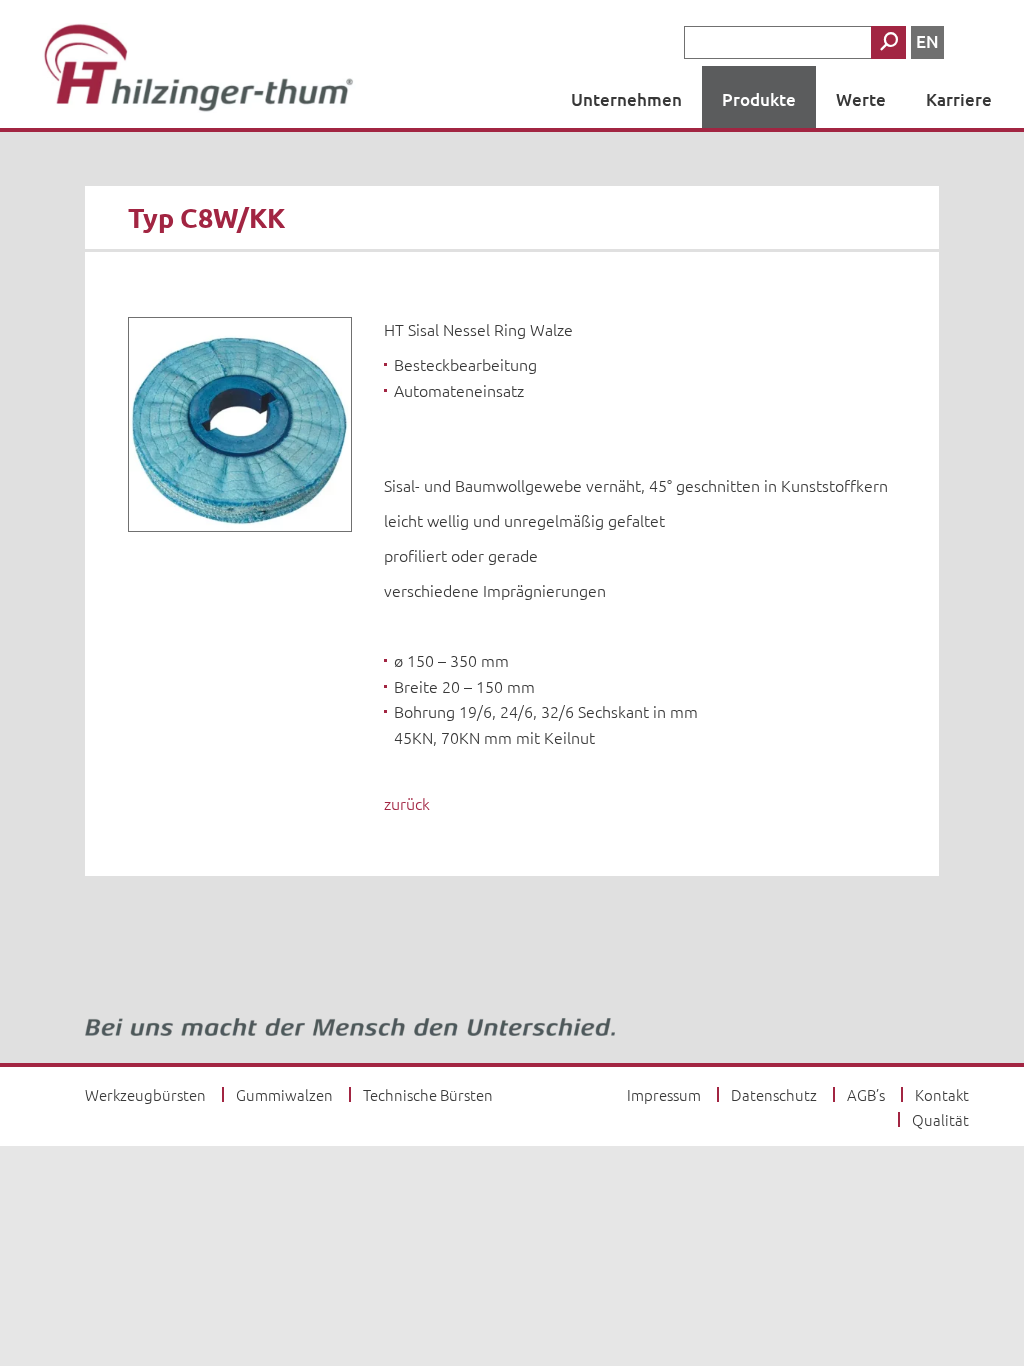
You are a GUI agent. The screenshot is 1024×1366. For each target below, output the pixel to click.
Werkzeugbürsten (145, 1094)
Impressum (664, 1094)
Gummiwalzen (284, 1094)
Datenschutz (774, 1094)
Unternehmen (626, 99)
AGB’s (866, 1094)
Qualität (940, 1119)
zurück (407, 803)
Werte (861, 99)
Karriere (959, 99)
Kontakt (942, 1094)
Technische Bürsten (428, 1094)
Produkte (759, 99)
